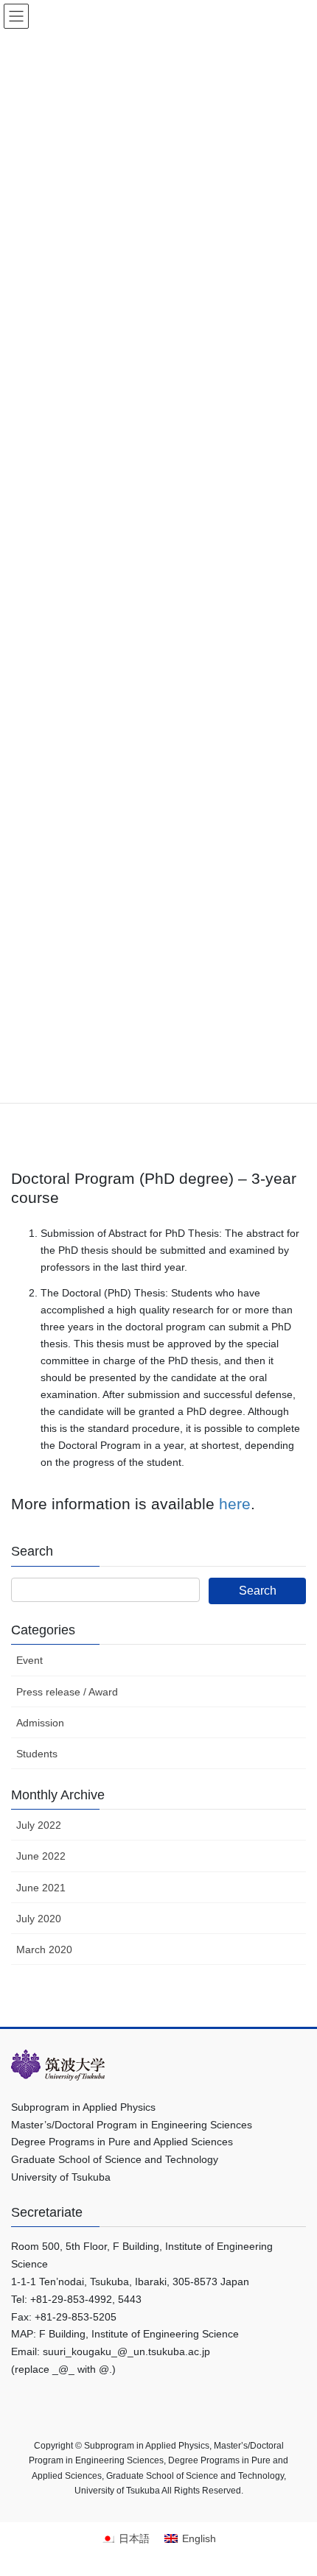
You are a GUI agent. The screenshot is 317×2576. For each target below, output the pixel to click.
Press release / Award (67, 1692)
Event (29, 1660)
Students (37, 1754)
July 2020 (39, 1919)
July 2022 (39, 1825)
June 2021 (41, 1888)
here (235, 1504)
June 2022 (41, 1856)
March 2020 (44, 1949)
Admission (40, 1723)
